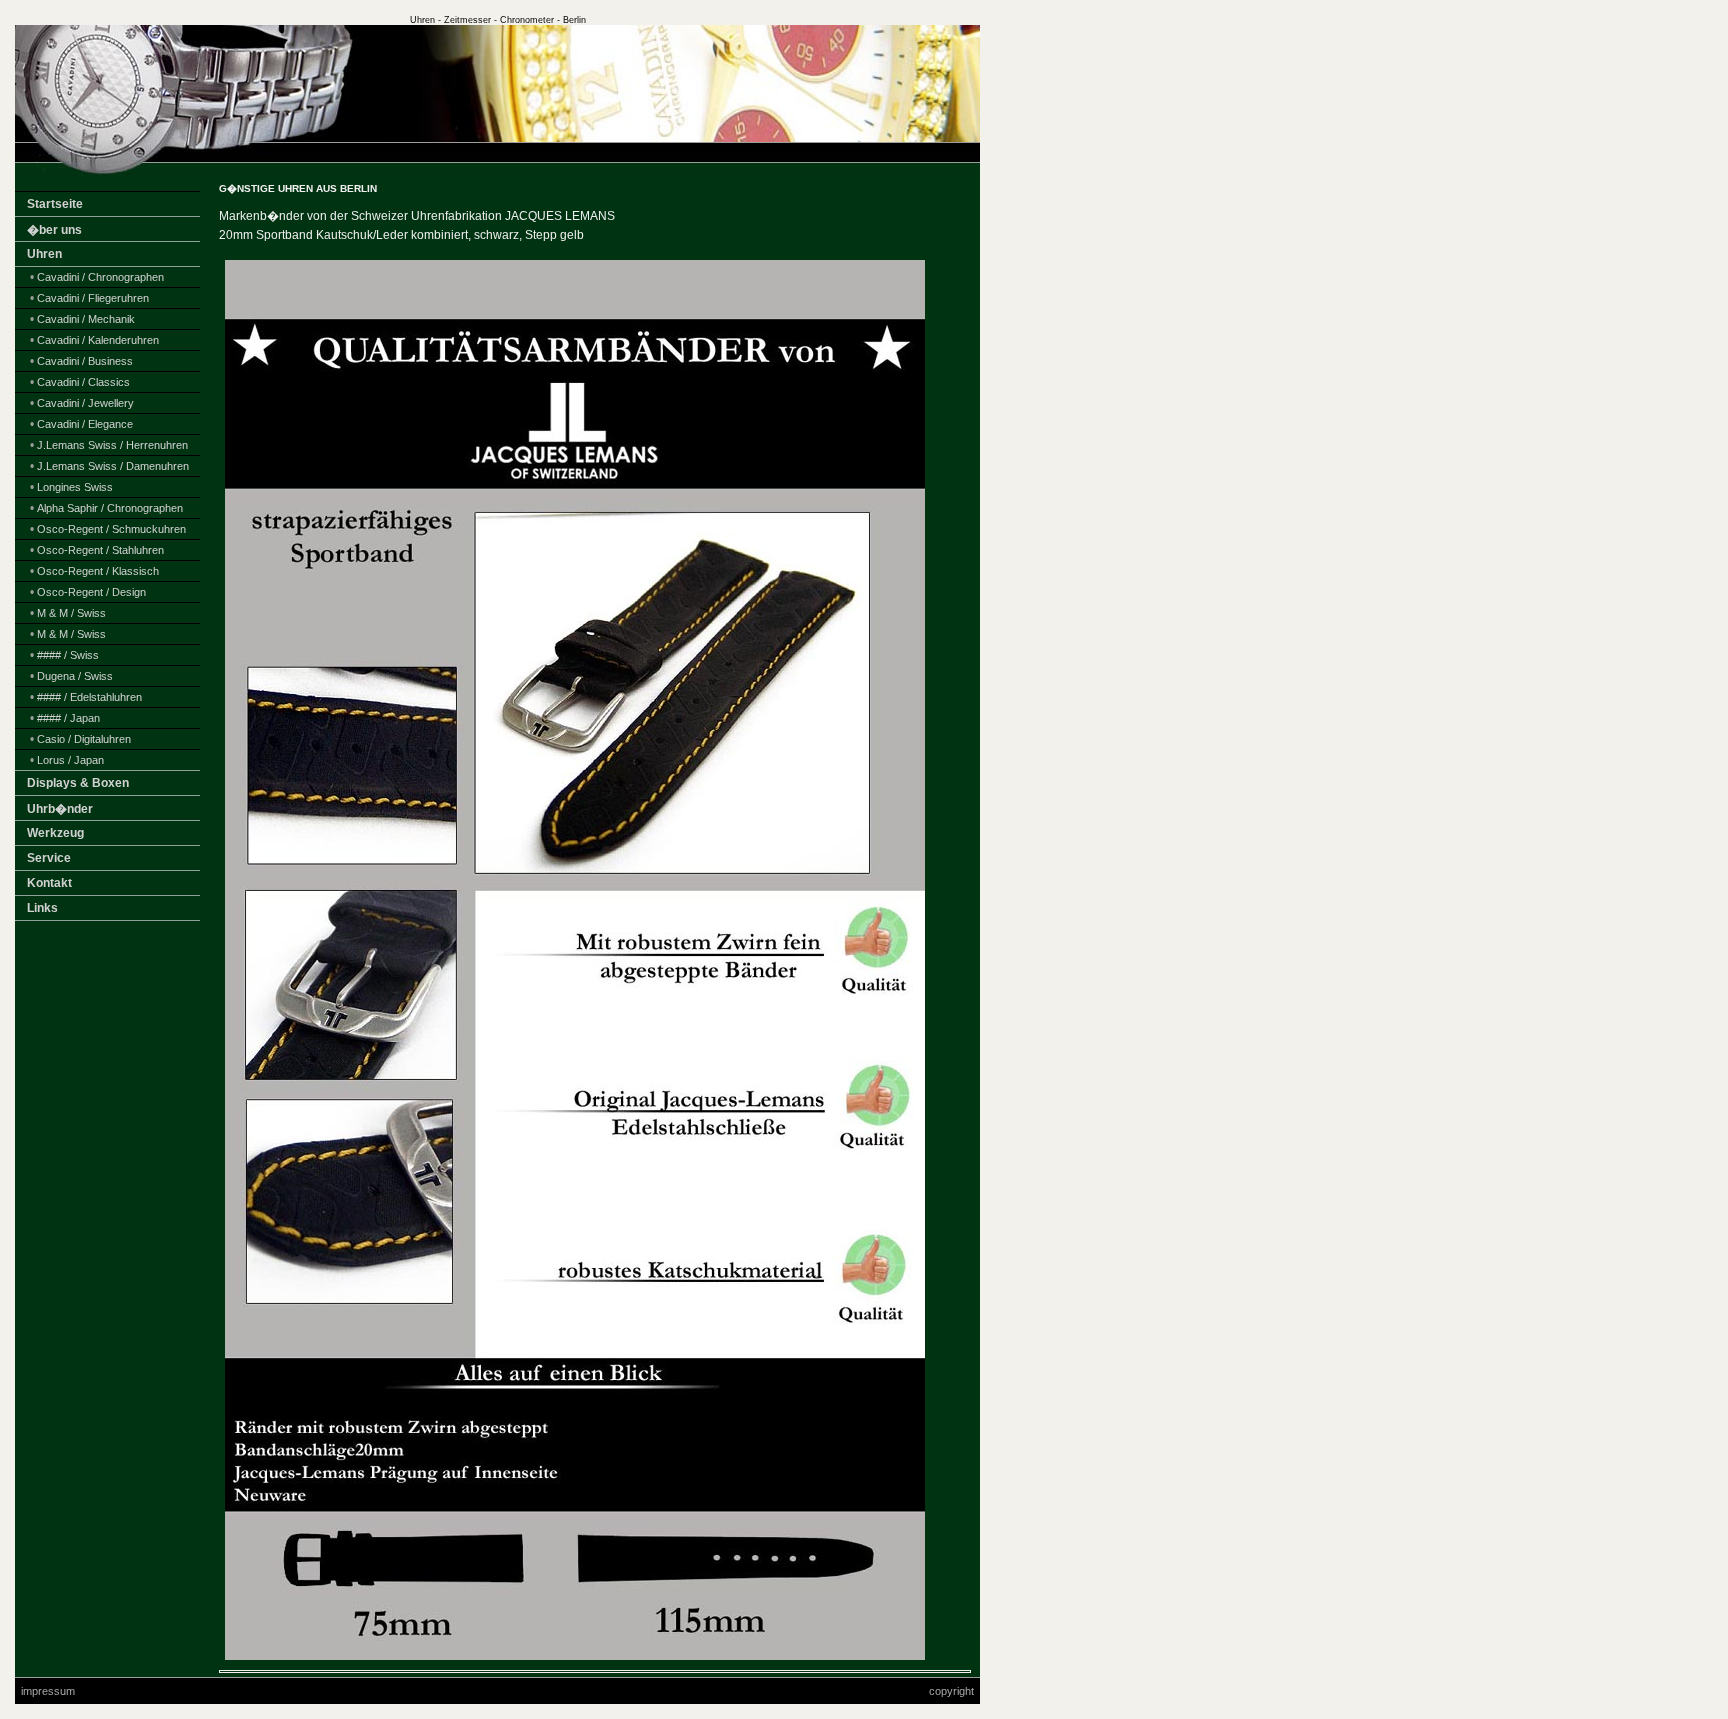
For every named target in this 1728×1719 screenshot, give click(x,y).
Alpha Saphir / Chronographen (110, 508)
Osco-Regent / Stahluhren (100, 550)
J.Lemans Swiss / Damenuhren (113, 466)
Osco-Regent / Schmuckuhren (111, 529)
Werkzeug (55, 833)
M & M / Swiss (71, 613)
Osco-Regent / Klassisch (98, 571)
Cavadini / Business (85, 361)
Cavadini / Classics (83, 382)
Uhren (44, 254)
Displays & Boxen (78, 783)
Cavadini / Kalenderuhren (98, 340)
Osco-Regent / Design (91, 592)
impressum (48, 1691)
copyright (951, 1691)
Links (42, 908)
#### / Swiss (68, 655)
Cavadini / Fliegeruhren (93, 298)
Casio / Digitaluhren (84, 739)
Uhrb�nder (60, 809)
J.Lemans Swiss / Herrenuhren (112, 445)
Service (49, 858)
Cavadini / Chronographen (100, 277)
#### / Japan (68, 718)
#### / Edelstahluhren (89, 697)
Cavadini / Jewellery (85, 403)
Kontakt (49, 883)
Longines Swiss (75, 487)
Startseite (55, 204)
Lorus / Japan (70, 760)
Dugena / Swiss (75, 676)
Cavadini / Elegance (85, 424)
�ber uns (54, 230)
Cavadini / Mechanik (86, 319)
